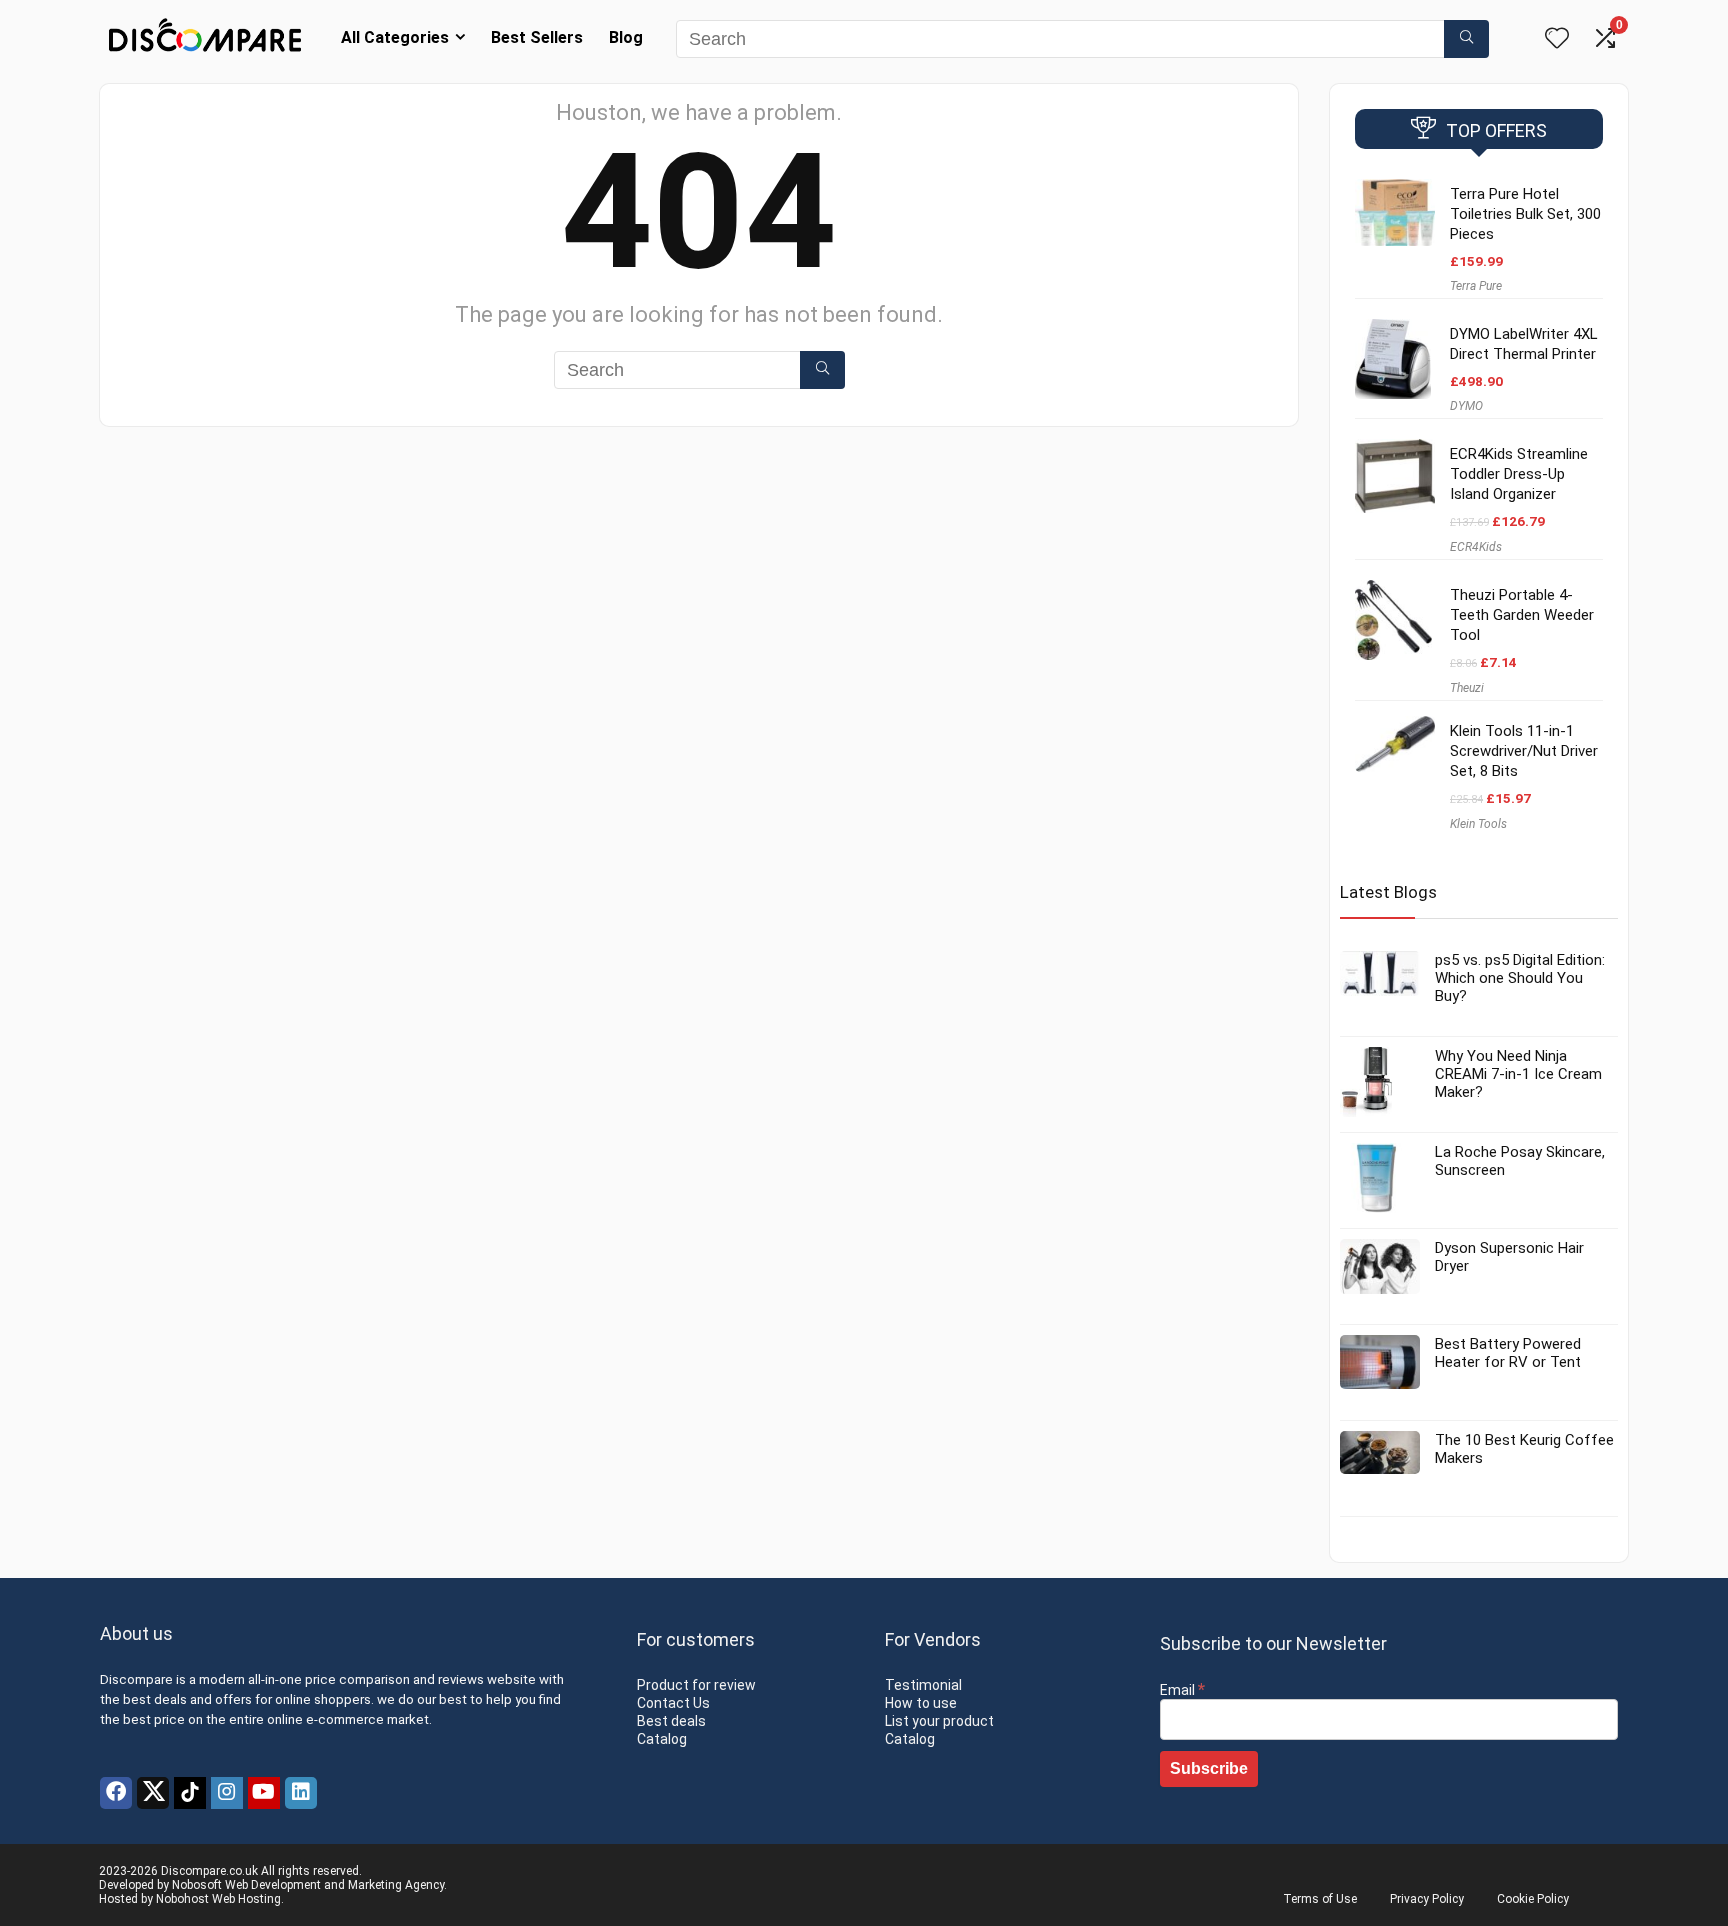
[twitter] (153, 1793)
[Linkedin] (301, 1793)
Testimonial (923, 1685)
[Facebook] (116, 1793)
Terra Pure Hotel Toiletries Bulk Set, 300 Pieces (1525, 214)
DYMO (1466, 406)
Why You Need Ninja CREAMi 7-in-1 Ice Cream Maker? (1518, 1074)
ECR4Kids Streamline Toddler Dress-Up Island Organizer (1519, 474)
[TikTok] (190, 1793)
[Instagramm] (227, 1793)
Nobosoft (197, 1885)
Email (1182, 1690)
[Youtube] (264, 1793)
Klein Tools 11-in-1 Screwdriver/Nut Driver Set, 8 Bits (1524, 751)
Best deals (671, 1721)
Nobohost (182, 1899)
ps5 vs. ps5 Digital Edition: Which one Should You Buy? (1520, 978)
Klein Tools (1478, 824)
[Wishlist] (1557, 40)
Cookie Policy (1533, 1899)
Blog (626, 37)
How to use (921, 1703)
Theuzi (1467, 688)
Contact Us (673, 1703)
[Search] (1466, 39)
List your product (939, 1721)
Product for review (696, 1685)
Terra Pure (1476, 286)
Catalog (662, 1739)
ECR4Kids (1476, 547)
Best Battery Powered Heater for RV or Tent (1508, 1353)
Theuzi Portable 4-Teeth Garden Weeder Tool (1522, 615)
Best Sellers (537, 37)
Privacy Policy (1427, 1899)
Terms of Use (1320, 1899)
